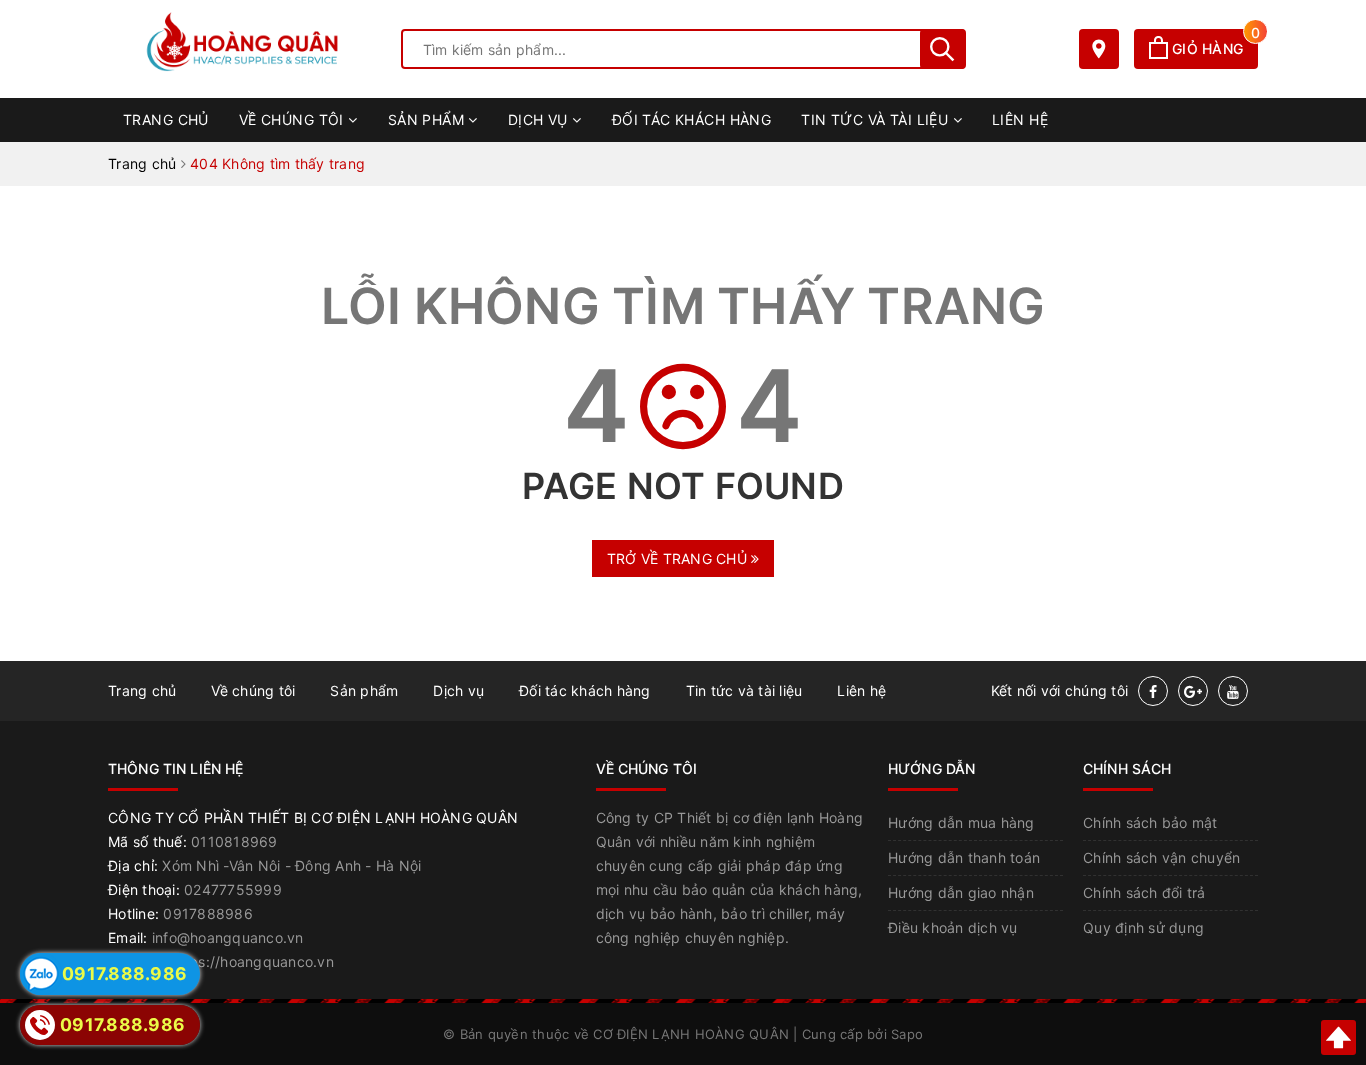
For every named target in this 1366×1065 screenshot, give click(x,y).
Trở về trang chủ (679, 558)
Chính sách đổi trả (1144, 892)
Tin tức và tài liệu (876, 119)
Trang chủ (166, 119)
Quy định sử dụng (1143, 927)
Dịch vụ (540, 119)
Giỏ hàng (1213, 48)
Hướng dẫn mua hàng (961, 822)
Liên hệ (1020, 119)
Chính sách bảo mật (1150, 822)
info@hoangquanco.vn (228, 937)
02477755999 (233, 889)
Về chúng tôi (293, 119)
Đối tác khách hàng (692, 119)
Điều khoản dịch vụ (953, 927)
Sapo (907, 1034)
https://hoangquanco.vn (252, 961)
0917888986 (208, 913)
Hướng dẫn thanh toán (964, 857)
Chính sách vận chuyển (1161, 857)
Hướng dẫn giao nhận (961, 892)
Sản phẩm (428, 119)
